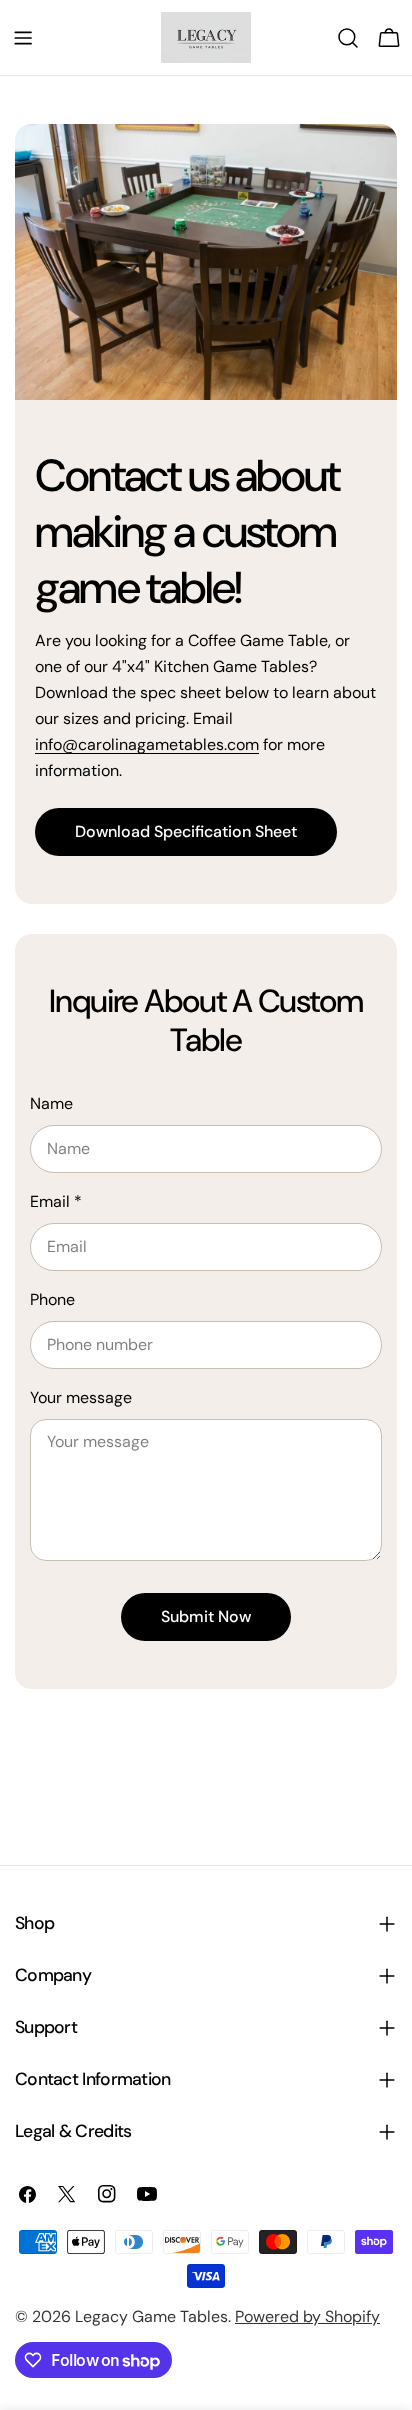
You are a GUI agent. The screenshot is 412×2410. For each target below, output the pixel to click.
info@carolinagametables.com (147, 744)
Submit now (206, 1616)
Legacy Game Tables (151, 2316)
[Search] (348, 38)
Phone (52, 1299)
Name (51, 1103)
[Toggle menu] (23, 38)
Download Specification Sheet (186, 831)
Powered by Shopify (307, 2316)
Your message (81, 1397)
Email (56, 1201)
